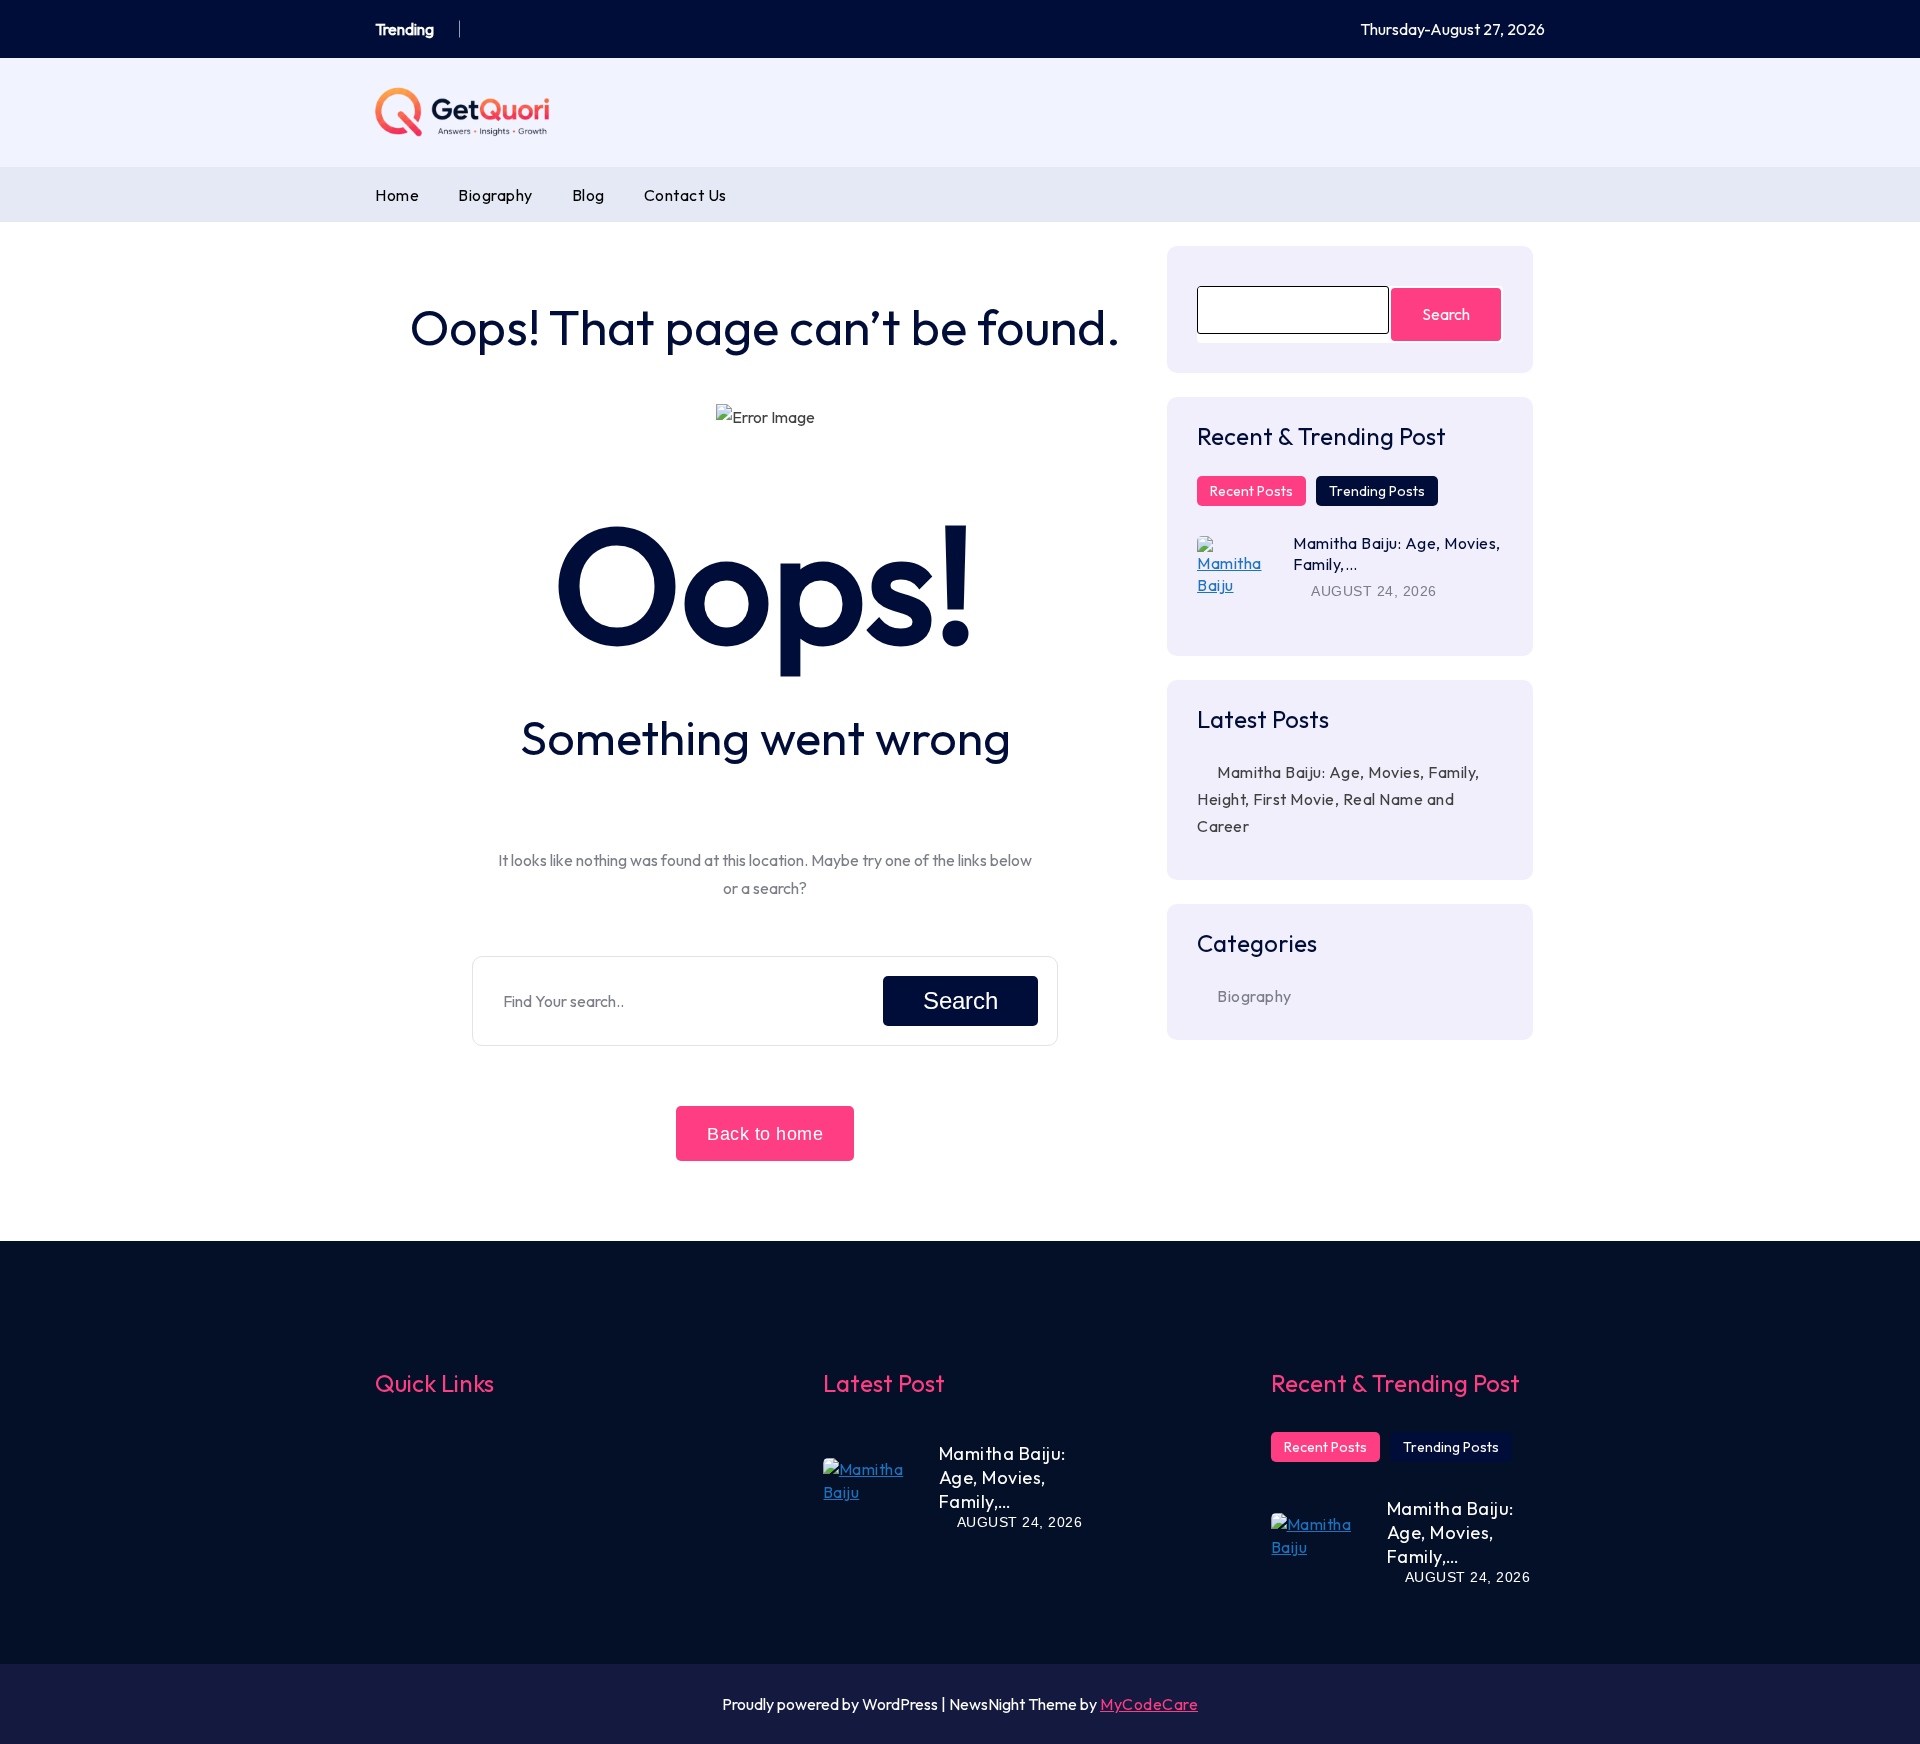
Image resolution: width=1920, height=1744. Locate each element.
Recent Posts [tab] (1251, 491)
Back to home (765, 1134)
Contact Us (685, 195)
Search (960, 1000)
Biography (495, 195)
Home (397, 195)
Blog (588, 195)
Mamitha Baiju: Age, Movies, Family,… (1002, 1477)
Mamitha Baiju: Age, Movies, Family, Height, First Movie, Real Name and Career (1338, 799)
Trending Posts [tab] (1377, 491)
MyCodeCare (1149, 1704)
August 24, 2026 (1372, 591)
